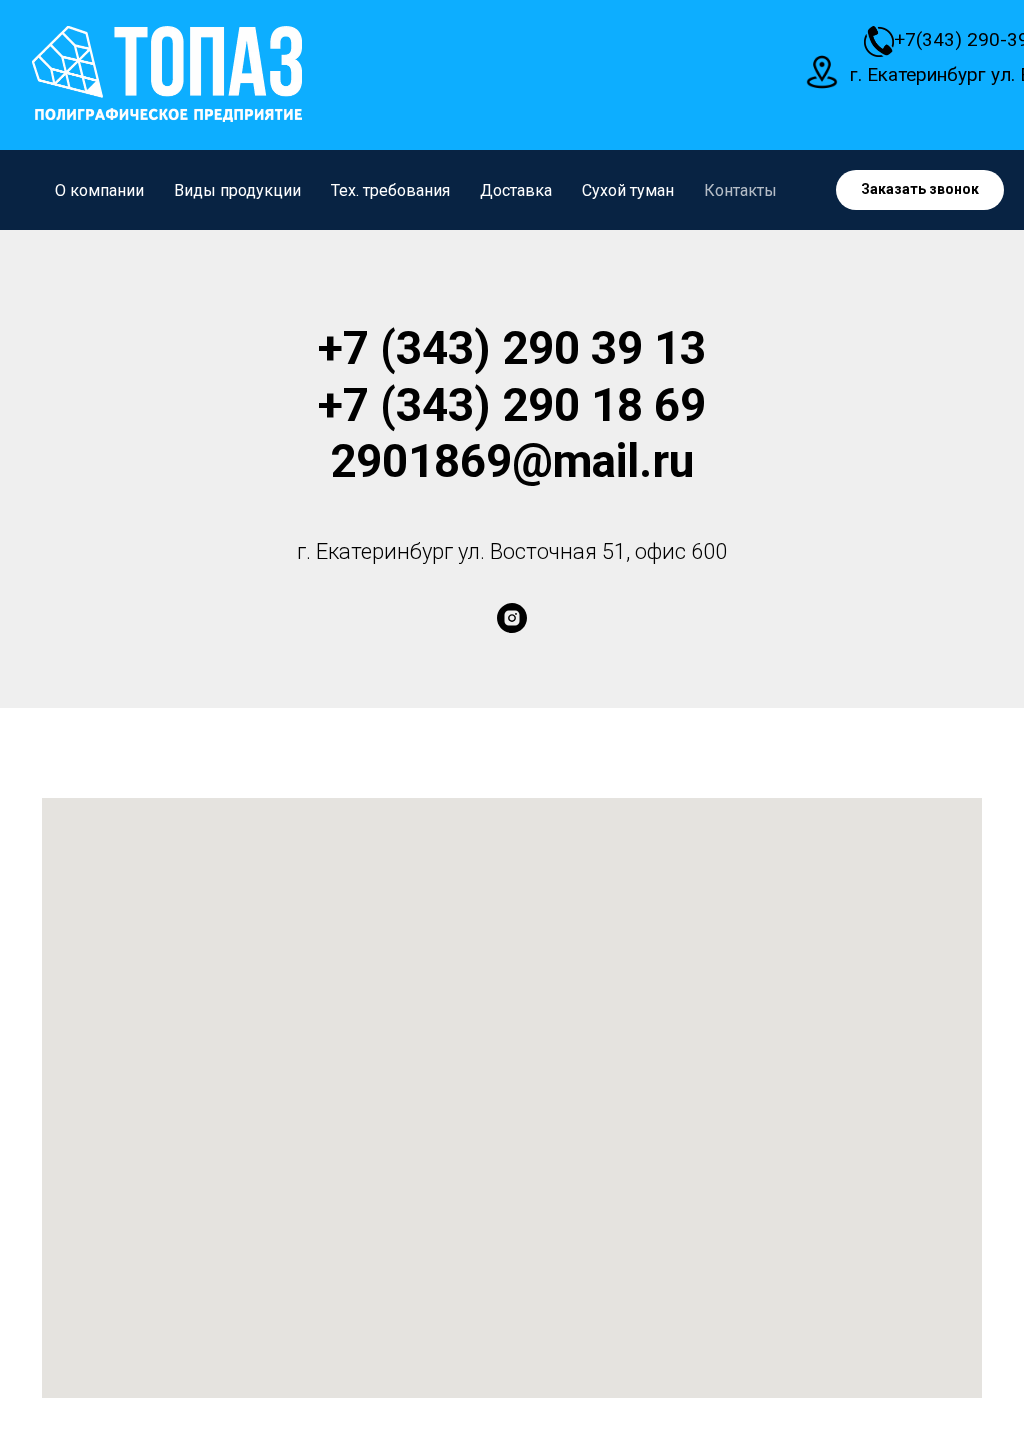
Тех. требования (390, 190)
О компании (99, 190)
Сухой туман (628, 190)
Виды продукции (237, 190)
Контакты (740, 190)
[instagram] (512, 618)
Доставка (516, 190)
